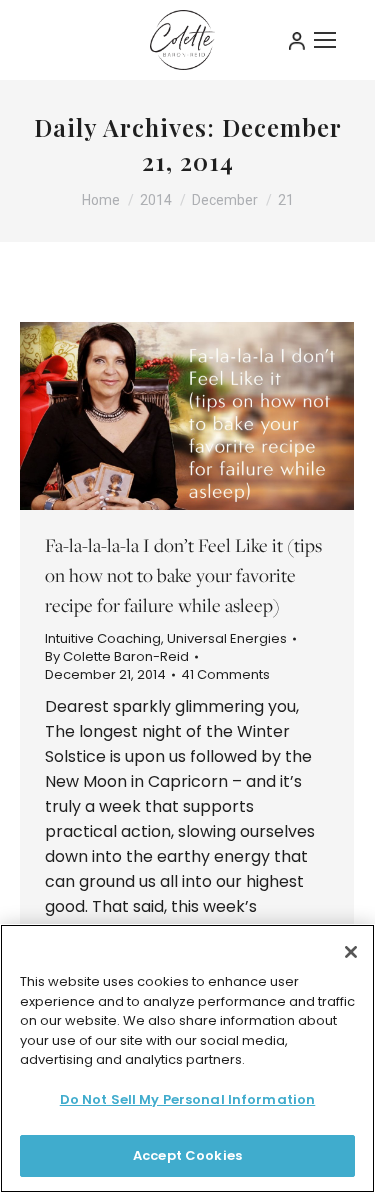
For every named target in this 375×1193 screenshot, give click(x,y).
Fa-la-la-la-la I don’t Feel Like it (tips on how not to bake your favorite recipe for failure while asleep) (183, 575)
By (117, 657)
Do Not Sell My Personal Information (188, 1099)
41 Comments (225, 675)
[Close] (351, 952)
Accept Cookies (187, 1155)
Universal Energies (227, 638)
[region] (187, 1058)
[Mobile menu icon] (325, 40)
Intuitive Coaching (103, 638)
